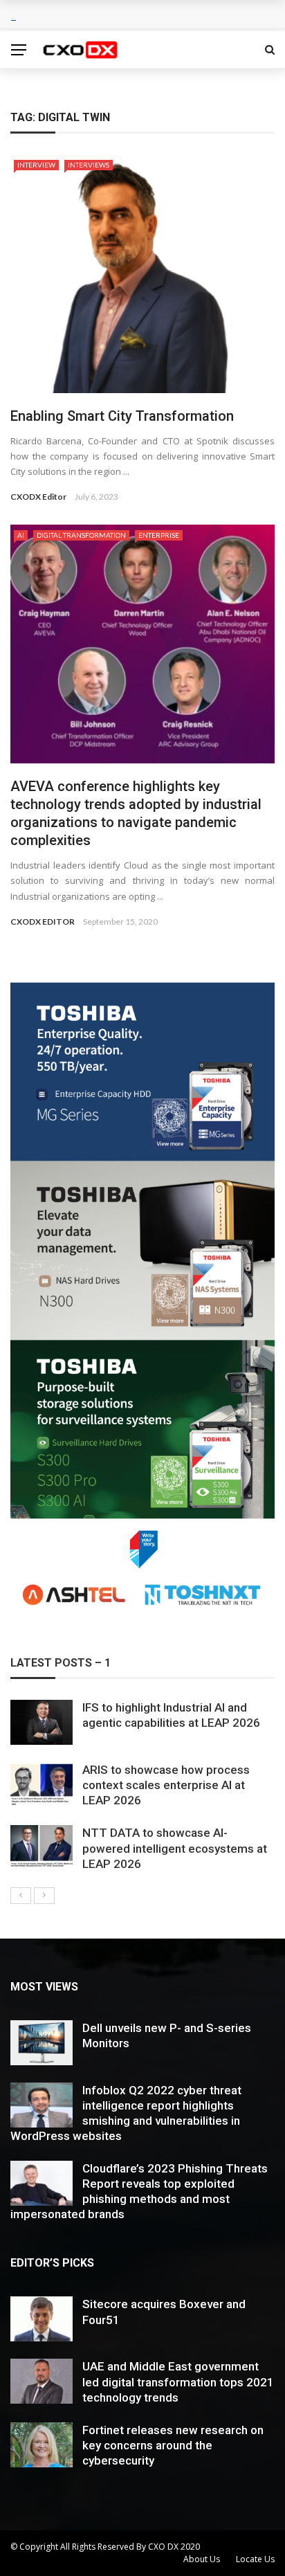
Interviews (89, 165)
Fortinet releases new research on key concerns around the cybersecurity (173, 2445)
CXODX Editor (38, 497)
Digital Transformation (81, 535)
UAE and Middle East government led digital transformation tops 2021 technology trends (178, 2382)
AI (21, 535)
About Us (202, 2559)
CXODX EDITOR (43, 922)
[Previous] (21, 1896)
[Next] (44, 1896)
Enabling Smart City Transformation (122, 416)
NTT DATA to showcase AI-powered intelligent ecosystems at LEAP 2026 (175, 1848)
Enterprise (159, 535)
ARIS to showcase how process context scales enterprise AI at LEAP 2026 (166, 1785)
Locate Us (255, 2559)
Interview (36, 165)
